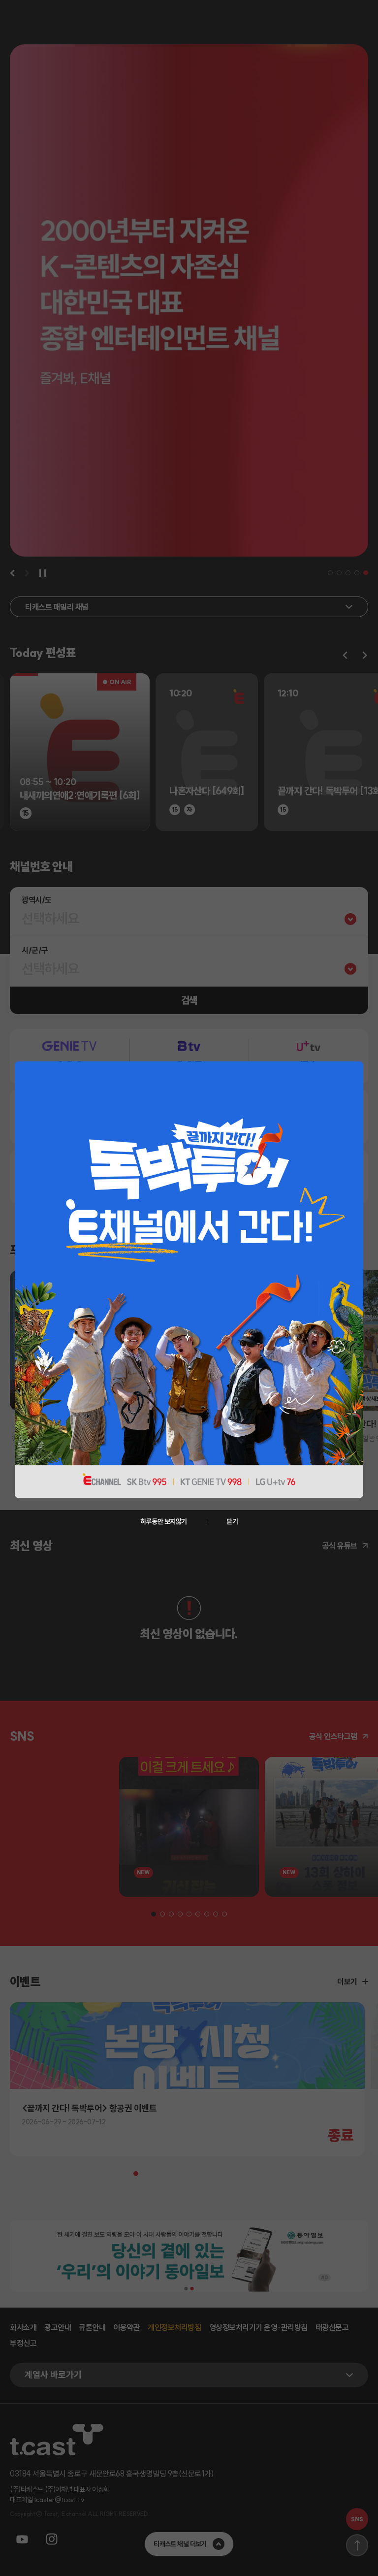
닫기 (232, 1521)
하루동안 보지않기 (164, 1521)
